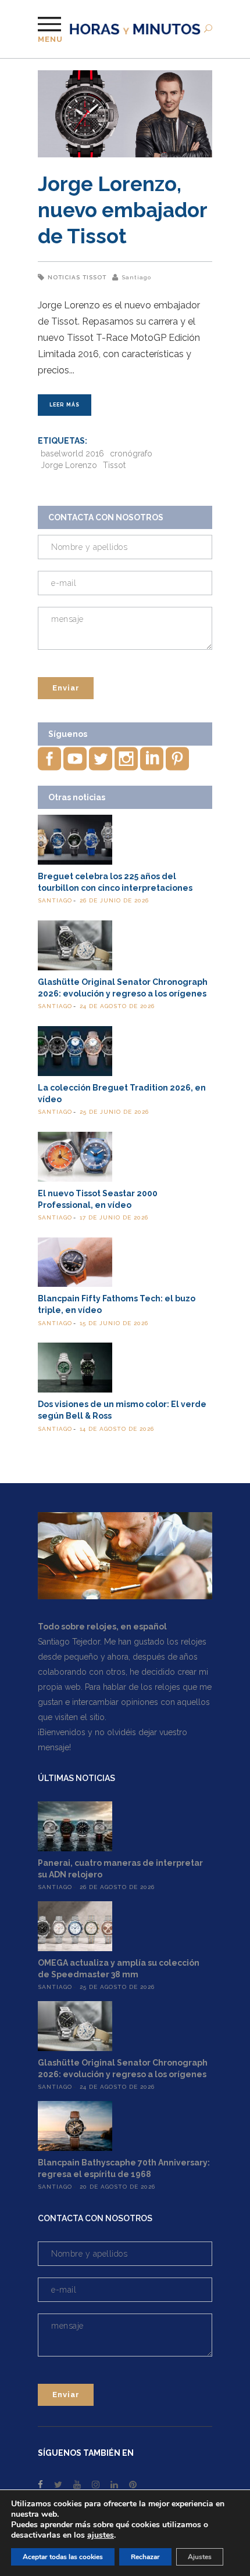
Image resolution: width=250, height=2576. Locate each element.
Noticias (64, 277)
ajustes (101, 2535)
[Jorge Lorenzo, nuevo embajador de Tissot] (125, 114)
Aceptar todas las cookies (63, 2557)
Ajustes (200, 2557)
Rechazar (145, 2557)
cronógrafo (131, 454)
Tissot (94, 277)
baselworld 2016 (72, 454)
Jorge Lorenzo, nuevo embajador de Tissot (122, 210)
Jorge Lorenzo (69, 465)
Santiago (136, 277)
